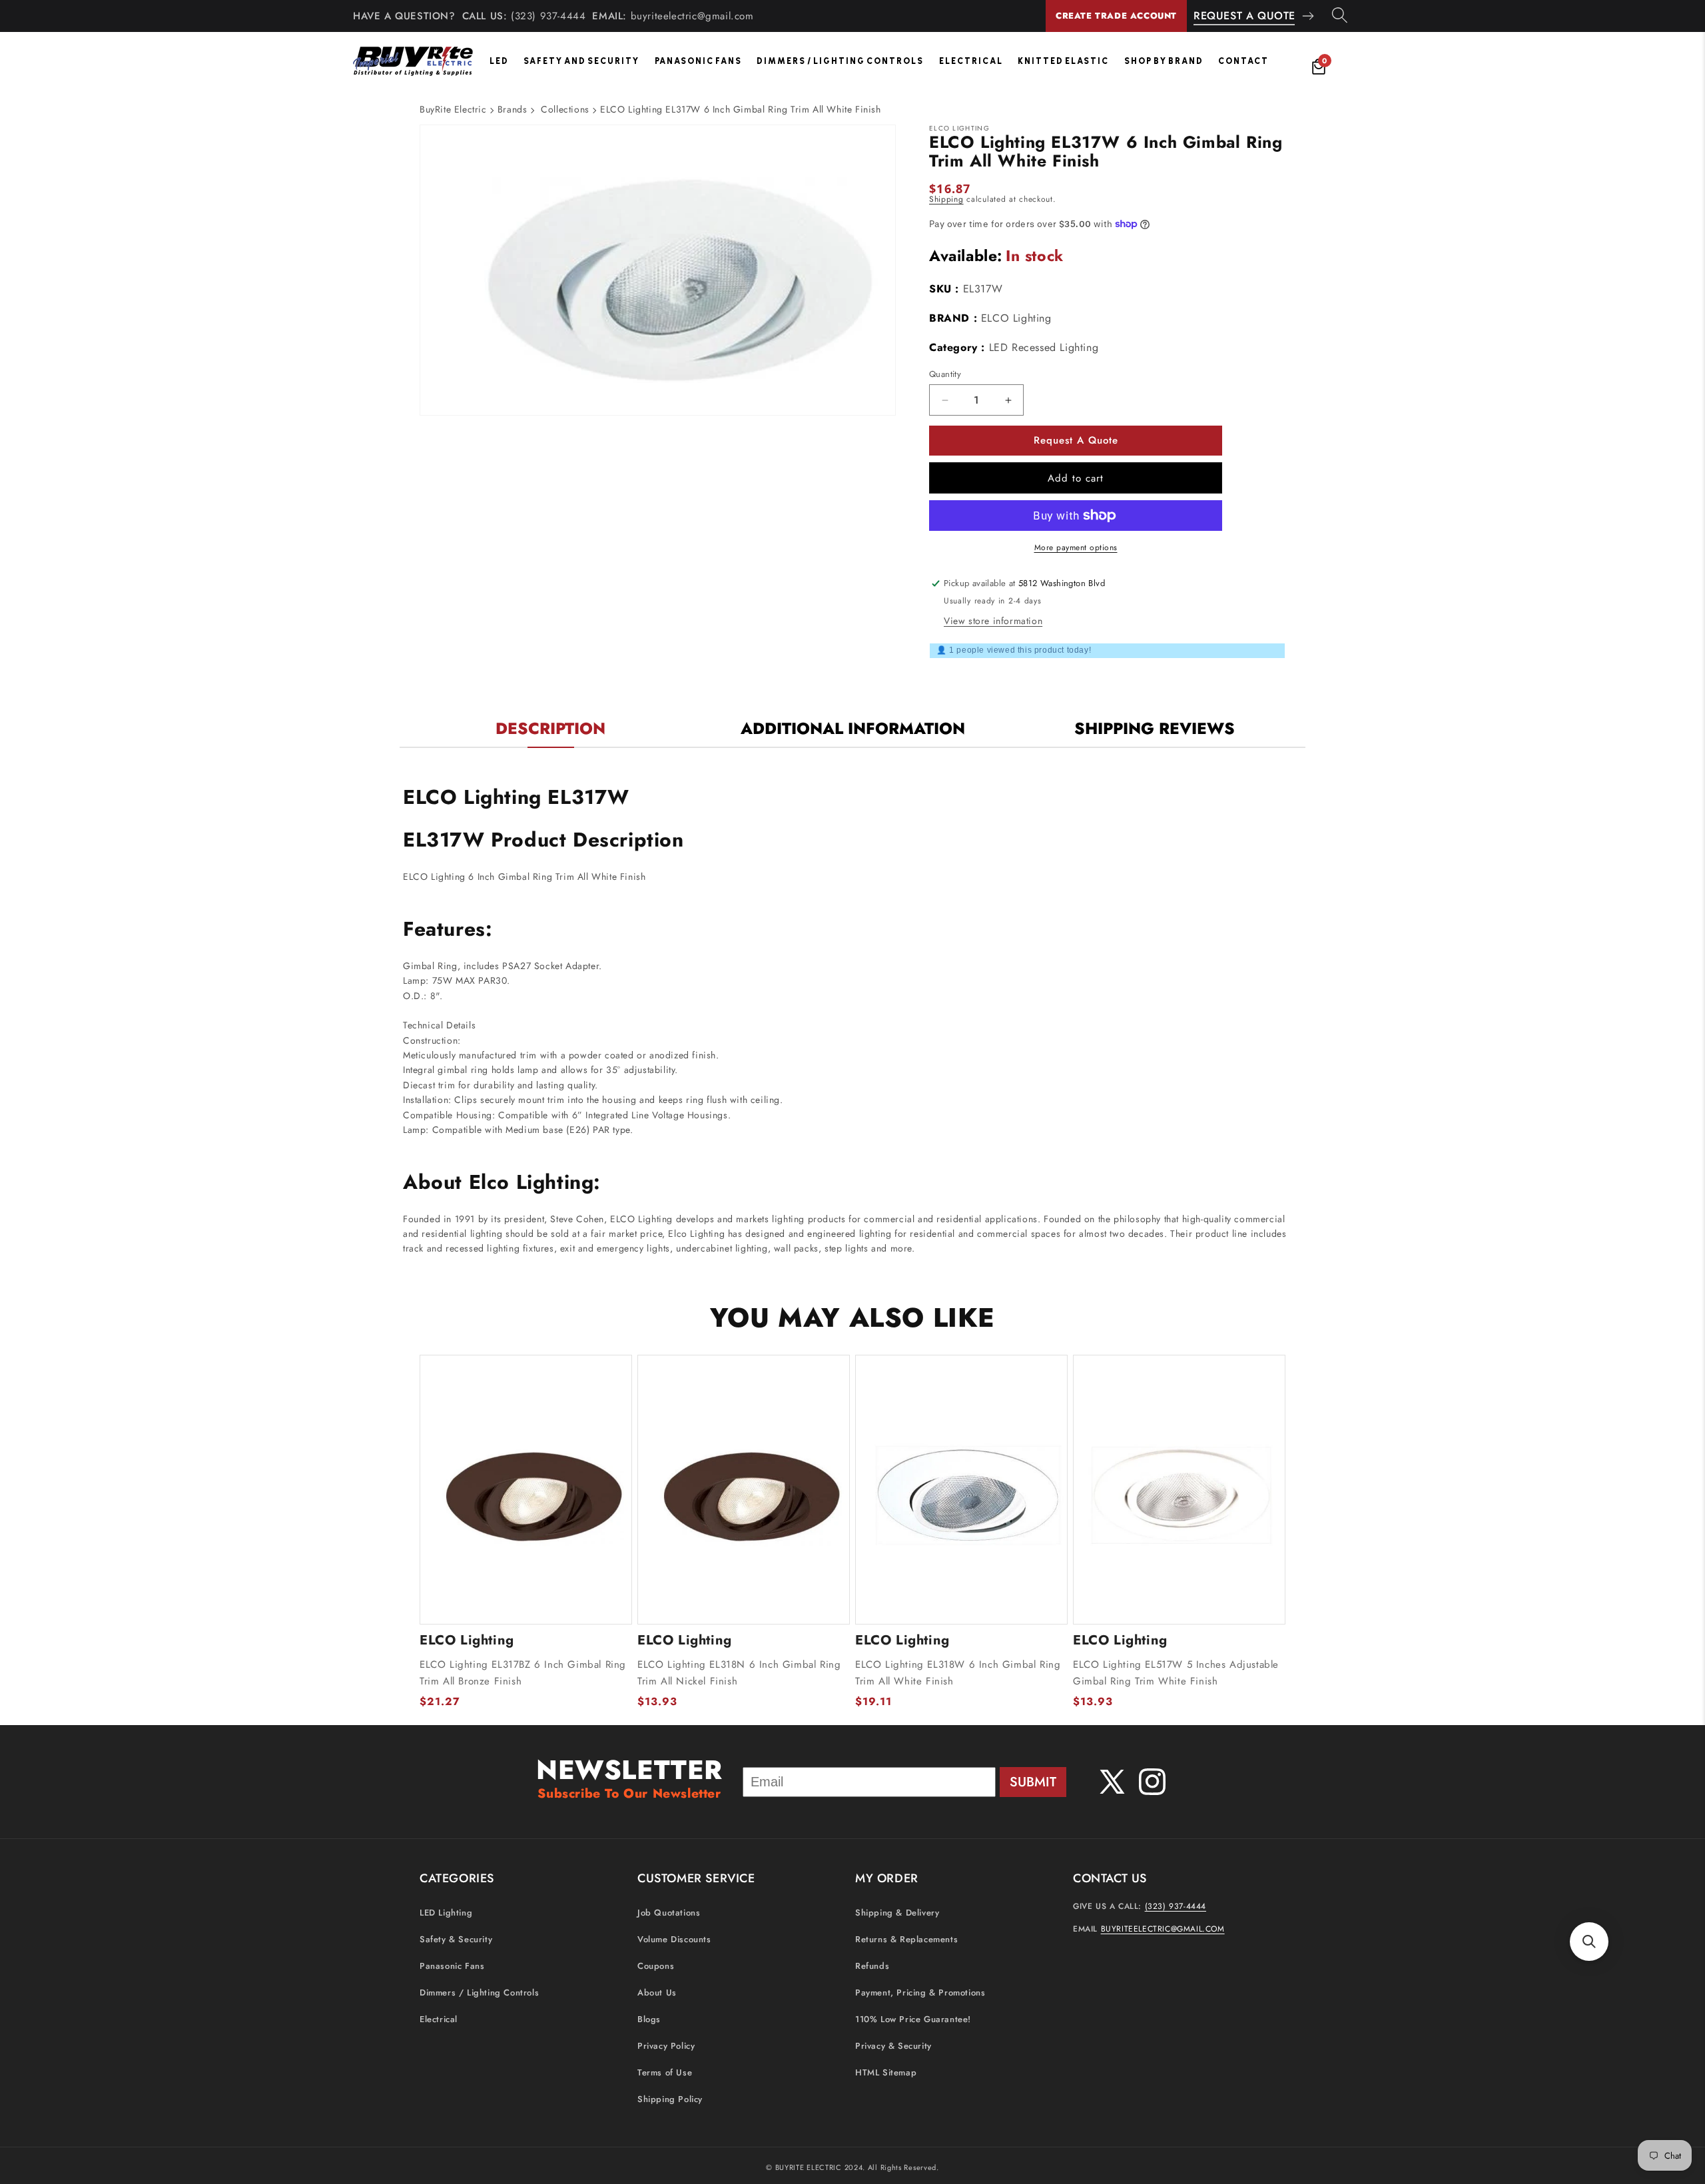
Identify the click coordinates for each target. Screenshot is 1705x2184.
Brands (512, 109)
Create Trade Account (1116, 16)
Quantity (945, 374)
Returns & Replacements (906, 1940)
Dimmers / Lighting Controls (840, 61)
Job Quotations (669, 1913)
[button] (1589, 1942)
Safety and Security (581, 61)
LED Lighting (446, 1913)
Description (550, 728)
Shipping (946, 199)
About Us (657, 1993)
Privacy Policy (666, 2046)
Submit (1033, 1782)
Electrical (971, 61)
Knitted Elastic (1063, 61)
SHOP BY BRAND (1164, 61)
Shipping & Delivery (897, 1913)
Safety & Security (456, 1940)
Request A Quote (1244, 16)
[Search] (1340, 16)
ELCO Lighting (1016, 318)
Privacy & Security (893, 2046)
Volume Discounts (674, 1940)
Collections (565, 109)
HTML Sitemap (886, 2073)
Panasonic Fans (698, 61)
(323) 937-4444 (548, 16)
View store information (993, 621)
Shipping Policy (670, 2100)
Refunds (872, 1967)
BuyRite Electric (453, 109)
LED (499, 61)
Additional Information (853, 728)
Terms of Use (665, 2073)
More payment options (1076, 547)
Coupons (656, 1967)
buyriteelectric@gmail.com (692, 16)
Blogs (649, 2020)
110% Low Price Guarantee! (913, 2020)
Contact (1243, 61)
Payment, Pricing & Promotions (920, 1993)
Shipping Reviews (1155, 728)
